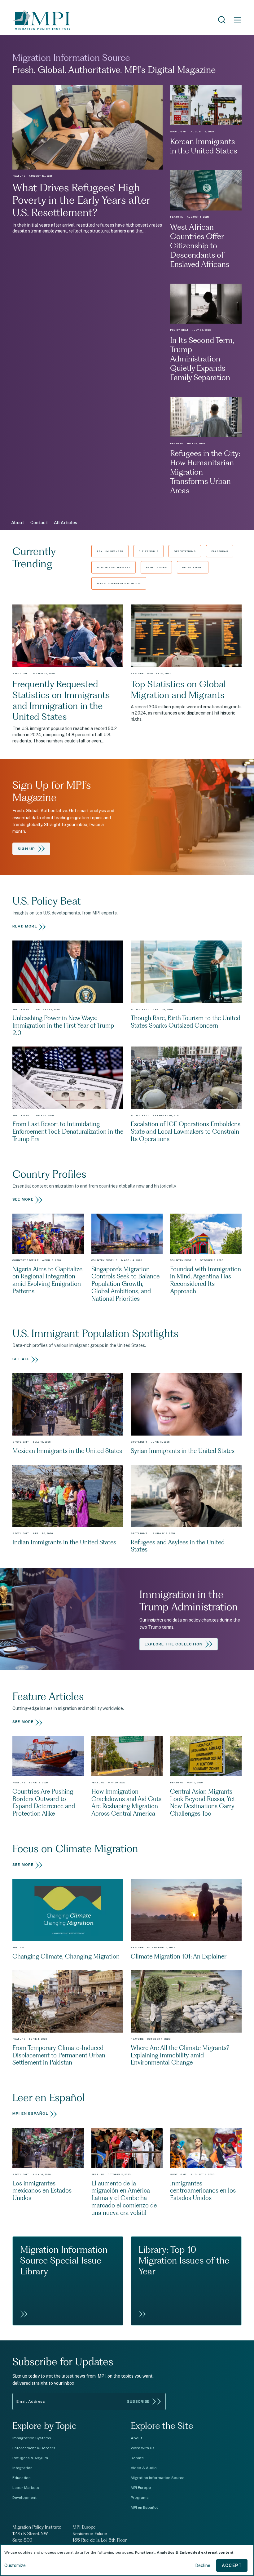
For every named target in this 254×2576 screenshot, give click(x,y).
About (18, 523)
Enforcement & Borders (34, 2448)
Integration (22, 2468)
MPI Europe (141, 2488)
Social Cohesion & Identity (119, 583)
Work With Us (143, 2448)
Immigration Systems (32, 2438)
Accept (232, 2565)
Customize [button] (15, 2565)
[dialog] (127, 2560)
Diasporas (220, 551)
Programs (140, 2498)
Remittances (156, 567)
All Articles (66, 523)
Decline (203, 2565)
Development (24, 2498)
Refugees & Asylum (30, 2458)
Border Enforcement (114, 567)
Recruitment (193, 567)
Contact (39, 523)
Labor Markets (26, 2488)
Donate (137, 2458)
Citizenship (149, 551)
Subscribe (138, 2401)
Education (22, 2478)
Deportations (185, 551)
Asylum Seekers (110, 551)
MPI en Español (144, 2507)
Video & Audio (144, 2468)
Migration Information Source (158, 2478)
